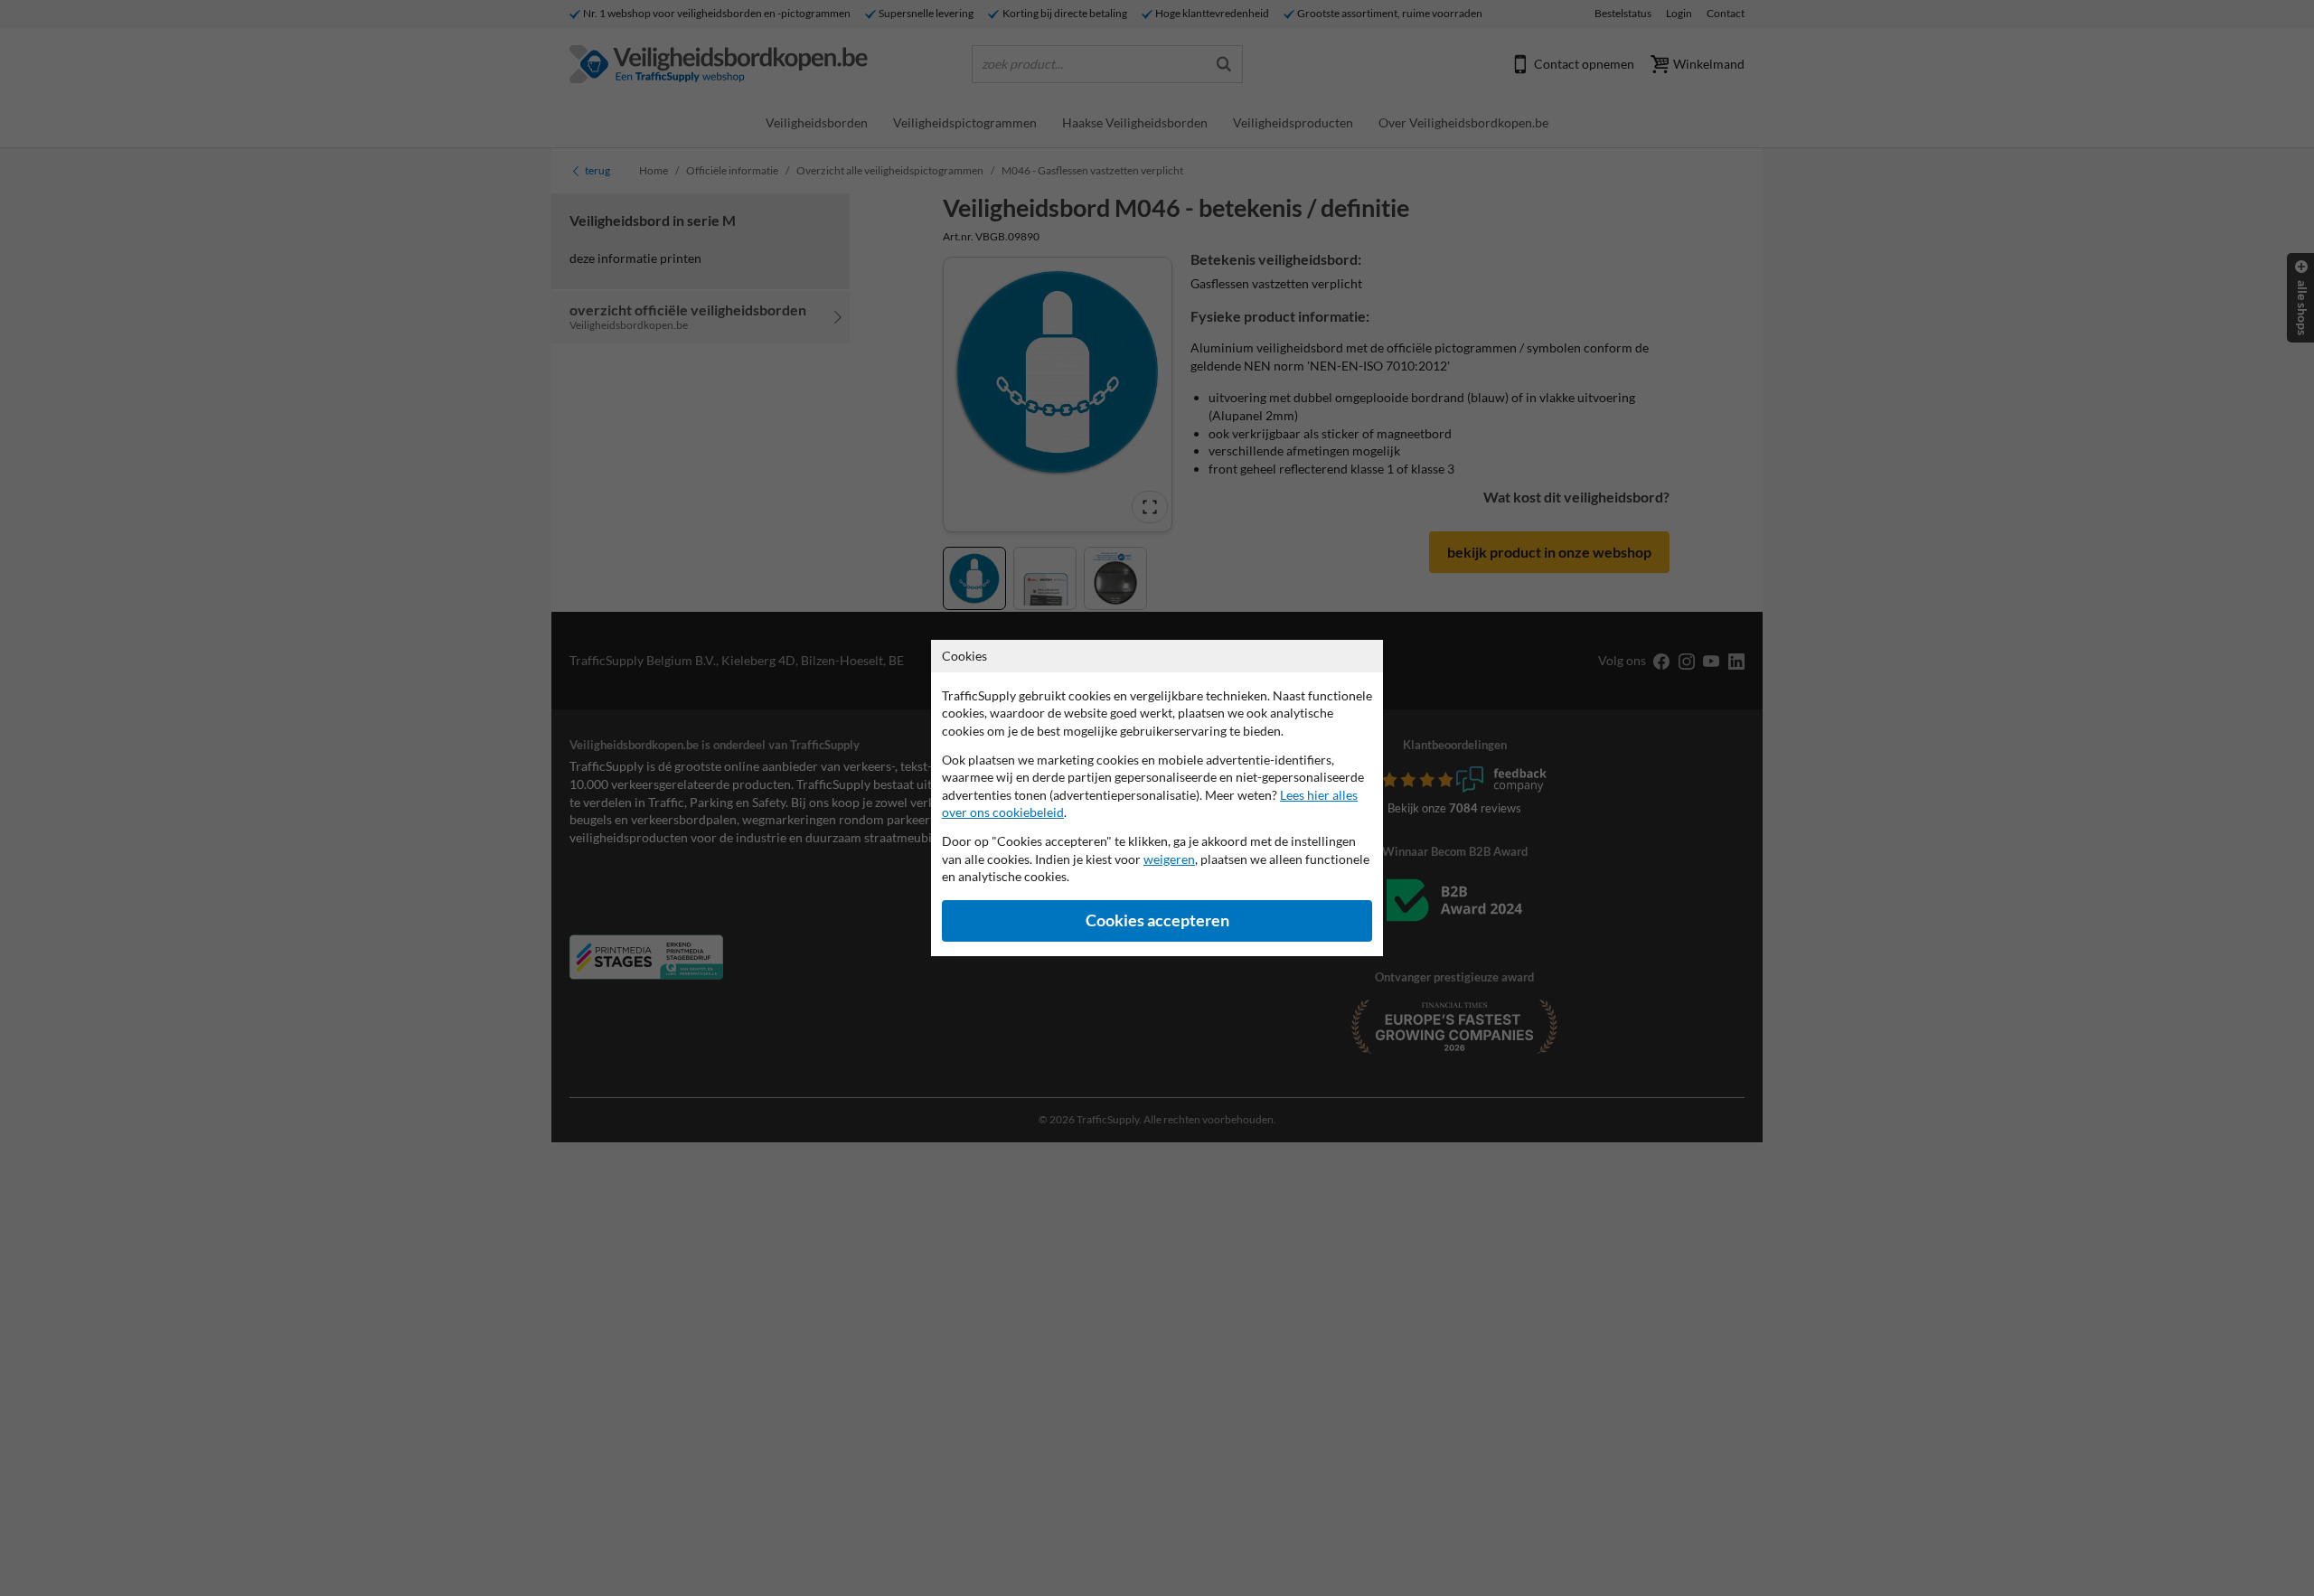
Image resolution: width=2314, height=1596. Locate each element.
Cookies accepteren (1157, 920)
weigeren (1169, 859)
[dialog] (1157, 798)
